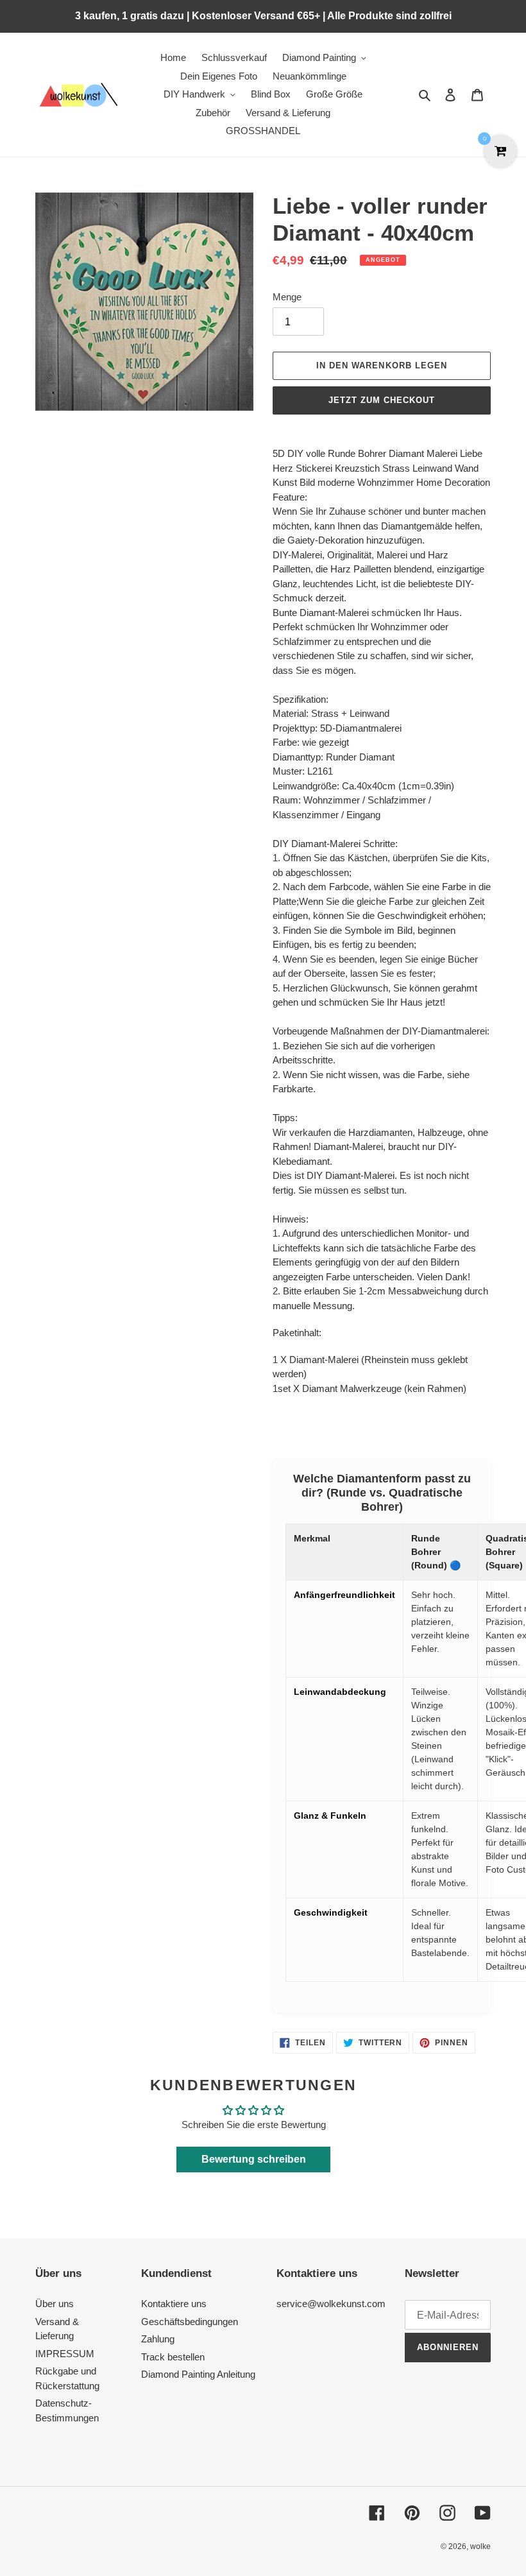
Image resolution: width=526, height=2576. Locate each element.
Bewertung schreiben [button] (254, 2159)
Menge (287, 297)
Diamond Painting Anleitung (198, 2374)
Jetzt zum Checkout (382, 400)
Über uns (55, 2304)
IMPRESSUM (65, 2354)
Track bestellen (173, 2357)
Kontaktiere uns (174, 2304)
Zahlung (158, 2339)
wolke (480, 2546)
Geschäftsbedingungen (190, 2322)
